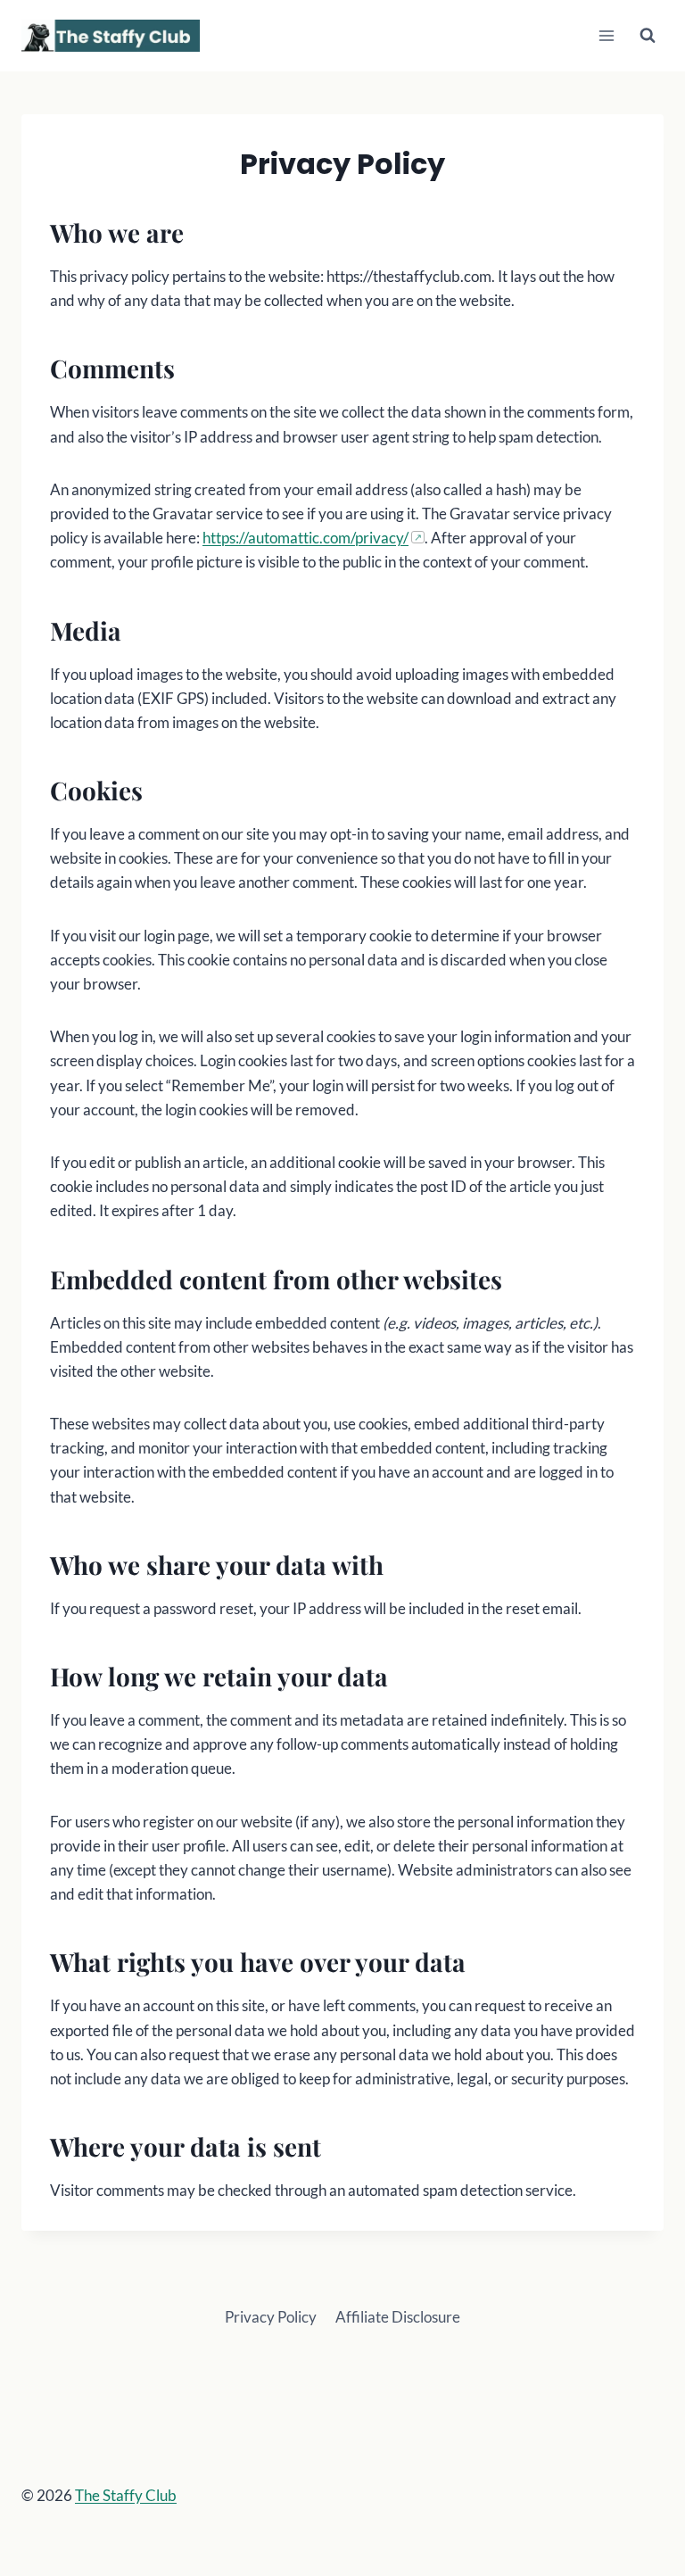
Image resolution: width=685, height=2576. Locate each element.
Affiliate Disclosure (398, 2317)
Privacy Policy (271, 2317)
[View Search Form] (648, 36)
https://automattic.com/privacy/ (305, 538)
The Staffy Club (126, 2495)
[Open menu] (606, 35)
